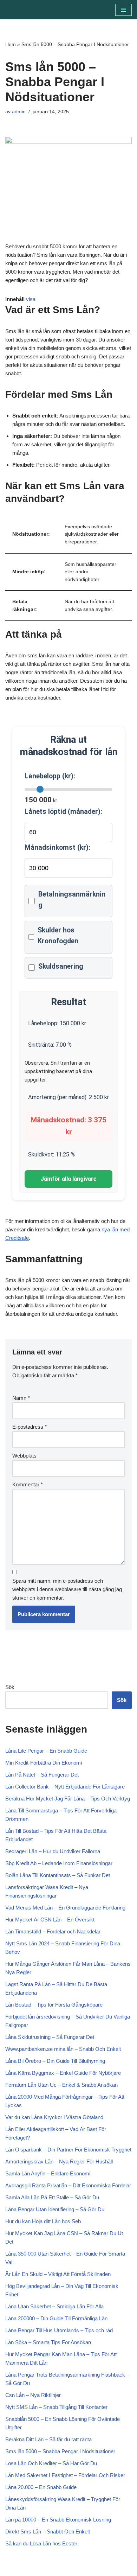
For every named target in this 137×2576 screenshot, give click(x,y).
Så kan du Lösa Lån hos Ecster (41, 2543)
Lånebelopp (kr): (50, 776)
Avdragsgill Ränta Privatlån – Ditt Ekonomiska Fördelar (68, 2185)
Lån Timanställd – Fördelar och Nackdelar (53, 1931)
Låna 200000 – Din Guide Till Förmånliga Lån (56, 2318)
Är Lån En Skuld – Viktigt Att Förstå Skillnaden (58, 2274)
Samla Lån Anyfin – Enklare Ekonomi (48, 2173)
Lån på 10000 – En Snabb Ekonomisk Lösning (58, 2520)
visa (31, 299)
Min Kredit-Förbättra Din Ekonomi (44, 1763)
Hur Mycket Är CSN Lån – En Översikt (50, 1920)
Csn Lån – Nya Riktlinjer (33, 2395)
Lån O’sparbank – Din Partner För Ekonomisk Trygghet (68, 2150)
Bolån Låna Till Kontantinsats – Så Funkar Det (58, 1875)
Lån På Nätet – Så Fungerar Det (42, 1775)
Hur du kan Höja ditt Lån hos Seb (43, 2221)
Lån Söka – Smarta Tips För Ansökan (48, 2342)
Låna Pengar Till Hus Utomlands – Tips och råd (59, 2330)
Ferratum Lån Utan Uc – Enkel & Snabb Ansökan (61, 2085)
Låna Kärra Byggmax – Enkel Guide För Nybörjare (63, 2073)
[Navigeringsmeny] (123, 10)
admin (19, 112)
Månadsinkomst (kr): (57, 847)
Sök (10, 1687)
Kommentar (28, 1484)
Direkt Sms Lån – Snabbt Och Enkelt (48, 2532)
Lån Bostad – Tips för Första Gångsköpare (54, 2005)
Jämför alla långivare (68, 1179)
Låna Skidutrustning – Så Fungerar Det (50, 2037)
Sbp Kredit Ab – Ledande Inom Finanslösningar (59, 1863)
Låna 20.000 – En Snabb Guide (41, 2487)
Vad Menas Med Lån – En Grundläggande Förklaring (65, 1908)
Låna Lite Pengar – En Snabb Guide (46, 1751)
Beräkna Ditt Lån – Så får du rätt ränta (48, 2439)
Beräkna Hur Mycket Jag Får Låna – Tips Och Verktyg (68, 1799)
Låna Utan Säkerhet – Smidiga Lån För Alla (54, 2306)
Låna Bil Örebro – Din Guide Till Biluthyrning (55, 2061)
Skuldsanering (61, 966)
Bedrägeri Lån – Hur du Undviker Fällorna (53, 1851)
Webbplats (24, 1456)
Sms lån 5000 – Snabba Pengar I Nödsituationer (60, 2451)
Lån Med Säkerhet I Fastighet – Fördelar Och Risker (65, 2475)
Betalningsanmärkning (72, 900)
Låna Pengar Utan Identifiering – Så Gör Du (55, 2209)
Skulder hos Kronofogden (58, 936)
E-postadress (30, 1427)
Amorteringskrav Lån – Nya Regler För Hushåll (59, 2161)
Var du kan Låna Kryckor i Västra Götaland (54, 2117)
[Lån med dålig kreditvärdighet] (26, 10)
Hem (11, 44)
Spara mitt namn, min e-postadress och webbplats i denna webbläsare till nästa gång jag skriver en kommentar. (67, 1589)
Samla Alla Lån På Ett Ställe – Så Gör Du (52, 2197)
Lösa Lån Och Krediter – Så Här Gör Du (51, 2463)
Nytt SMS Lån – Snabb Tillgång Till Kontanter (56, 2407)
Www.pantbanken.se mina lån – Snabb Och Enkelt (63, 2049)
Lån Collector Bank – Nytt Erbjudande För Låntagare (65, 1787)
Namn (21, 1398)
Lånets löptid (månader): (63, 812)
